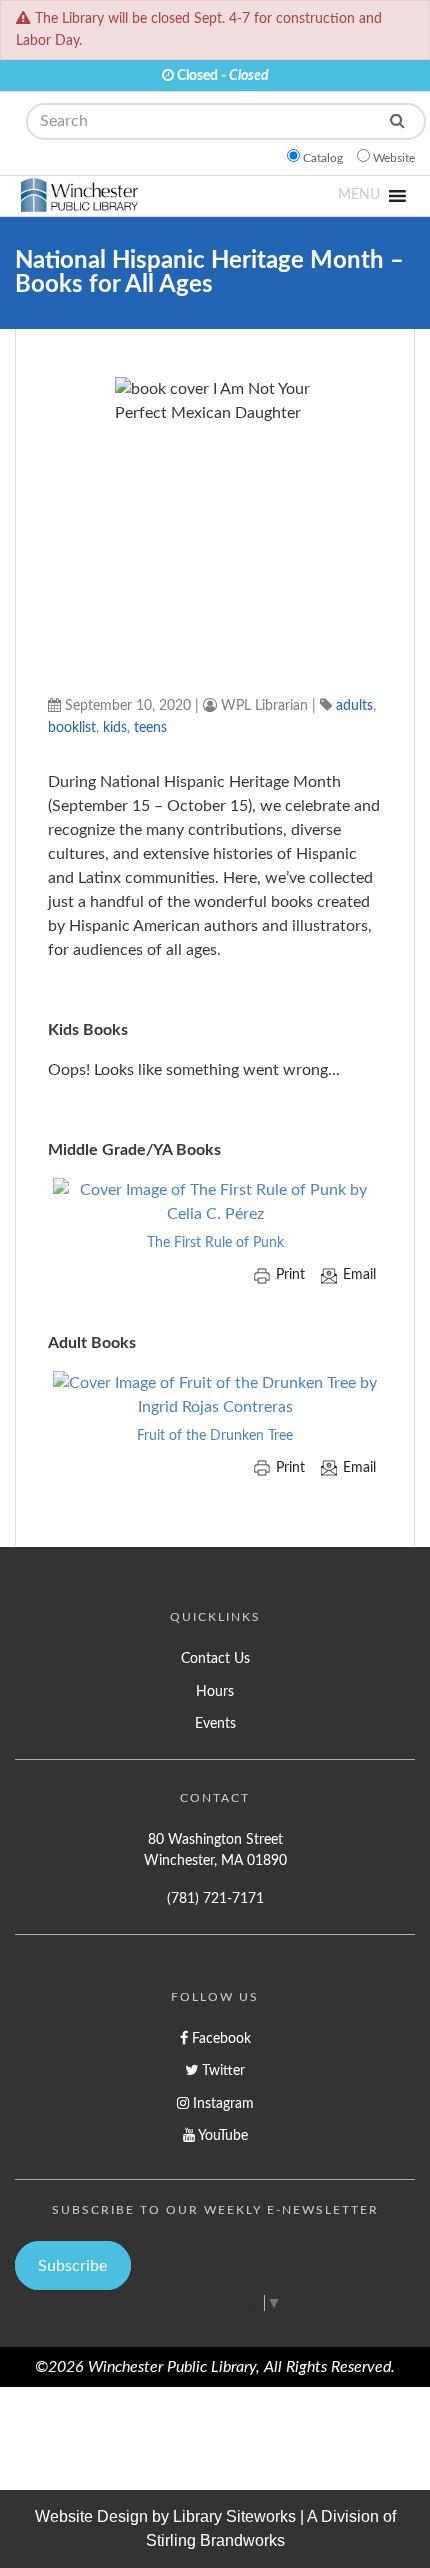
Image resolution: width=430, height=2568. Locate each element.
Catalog (323, 158)
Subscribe (72, 2266)
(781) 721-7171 (215, 1898)
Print (290, 1275)
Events (215, 1723)
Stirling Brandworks (215, 2540)
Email (359, 1275)
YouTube (221, 2135)
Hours (215, 1691)
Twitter (221, 2070)
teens (150, 727)
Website (394, 158)
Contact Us (215, 1658)
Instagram (221, 2103)
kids (115, 727)
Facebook (219, 2038)
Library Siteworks (234, 2516)
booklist (72, 727)
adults (354, 705)
